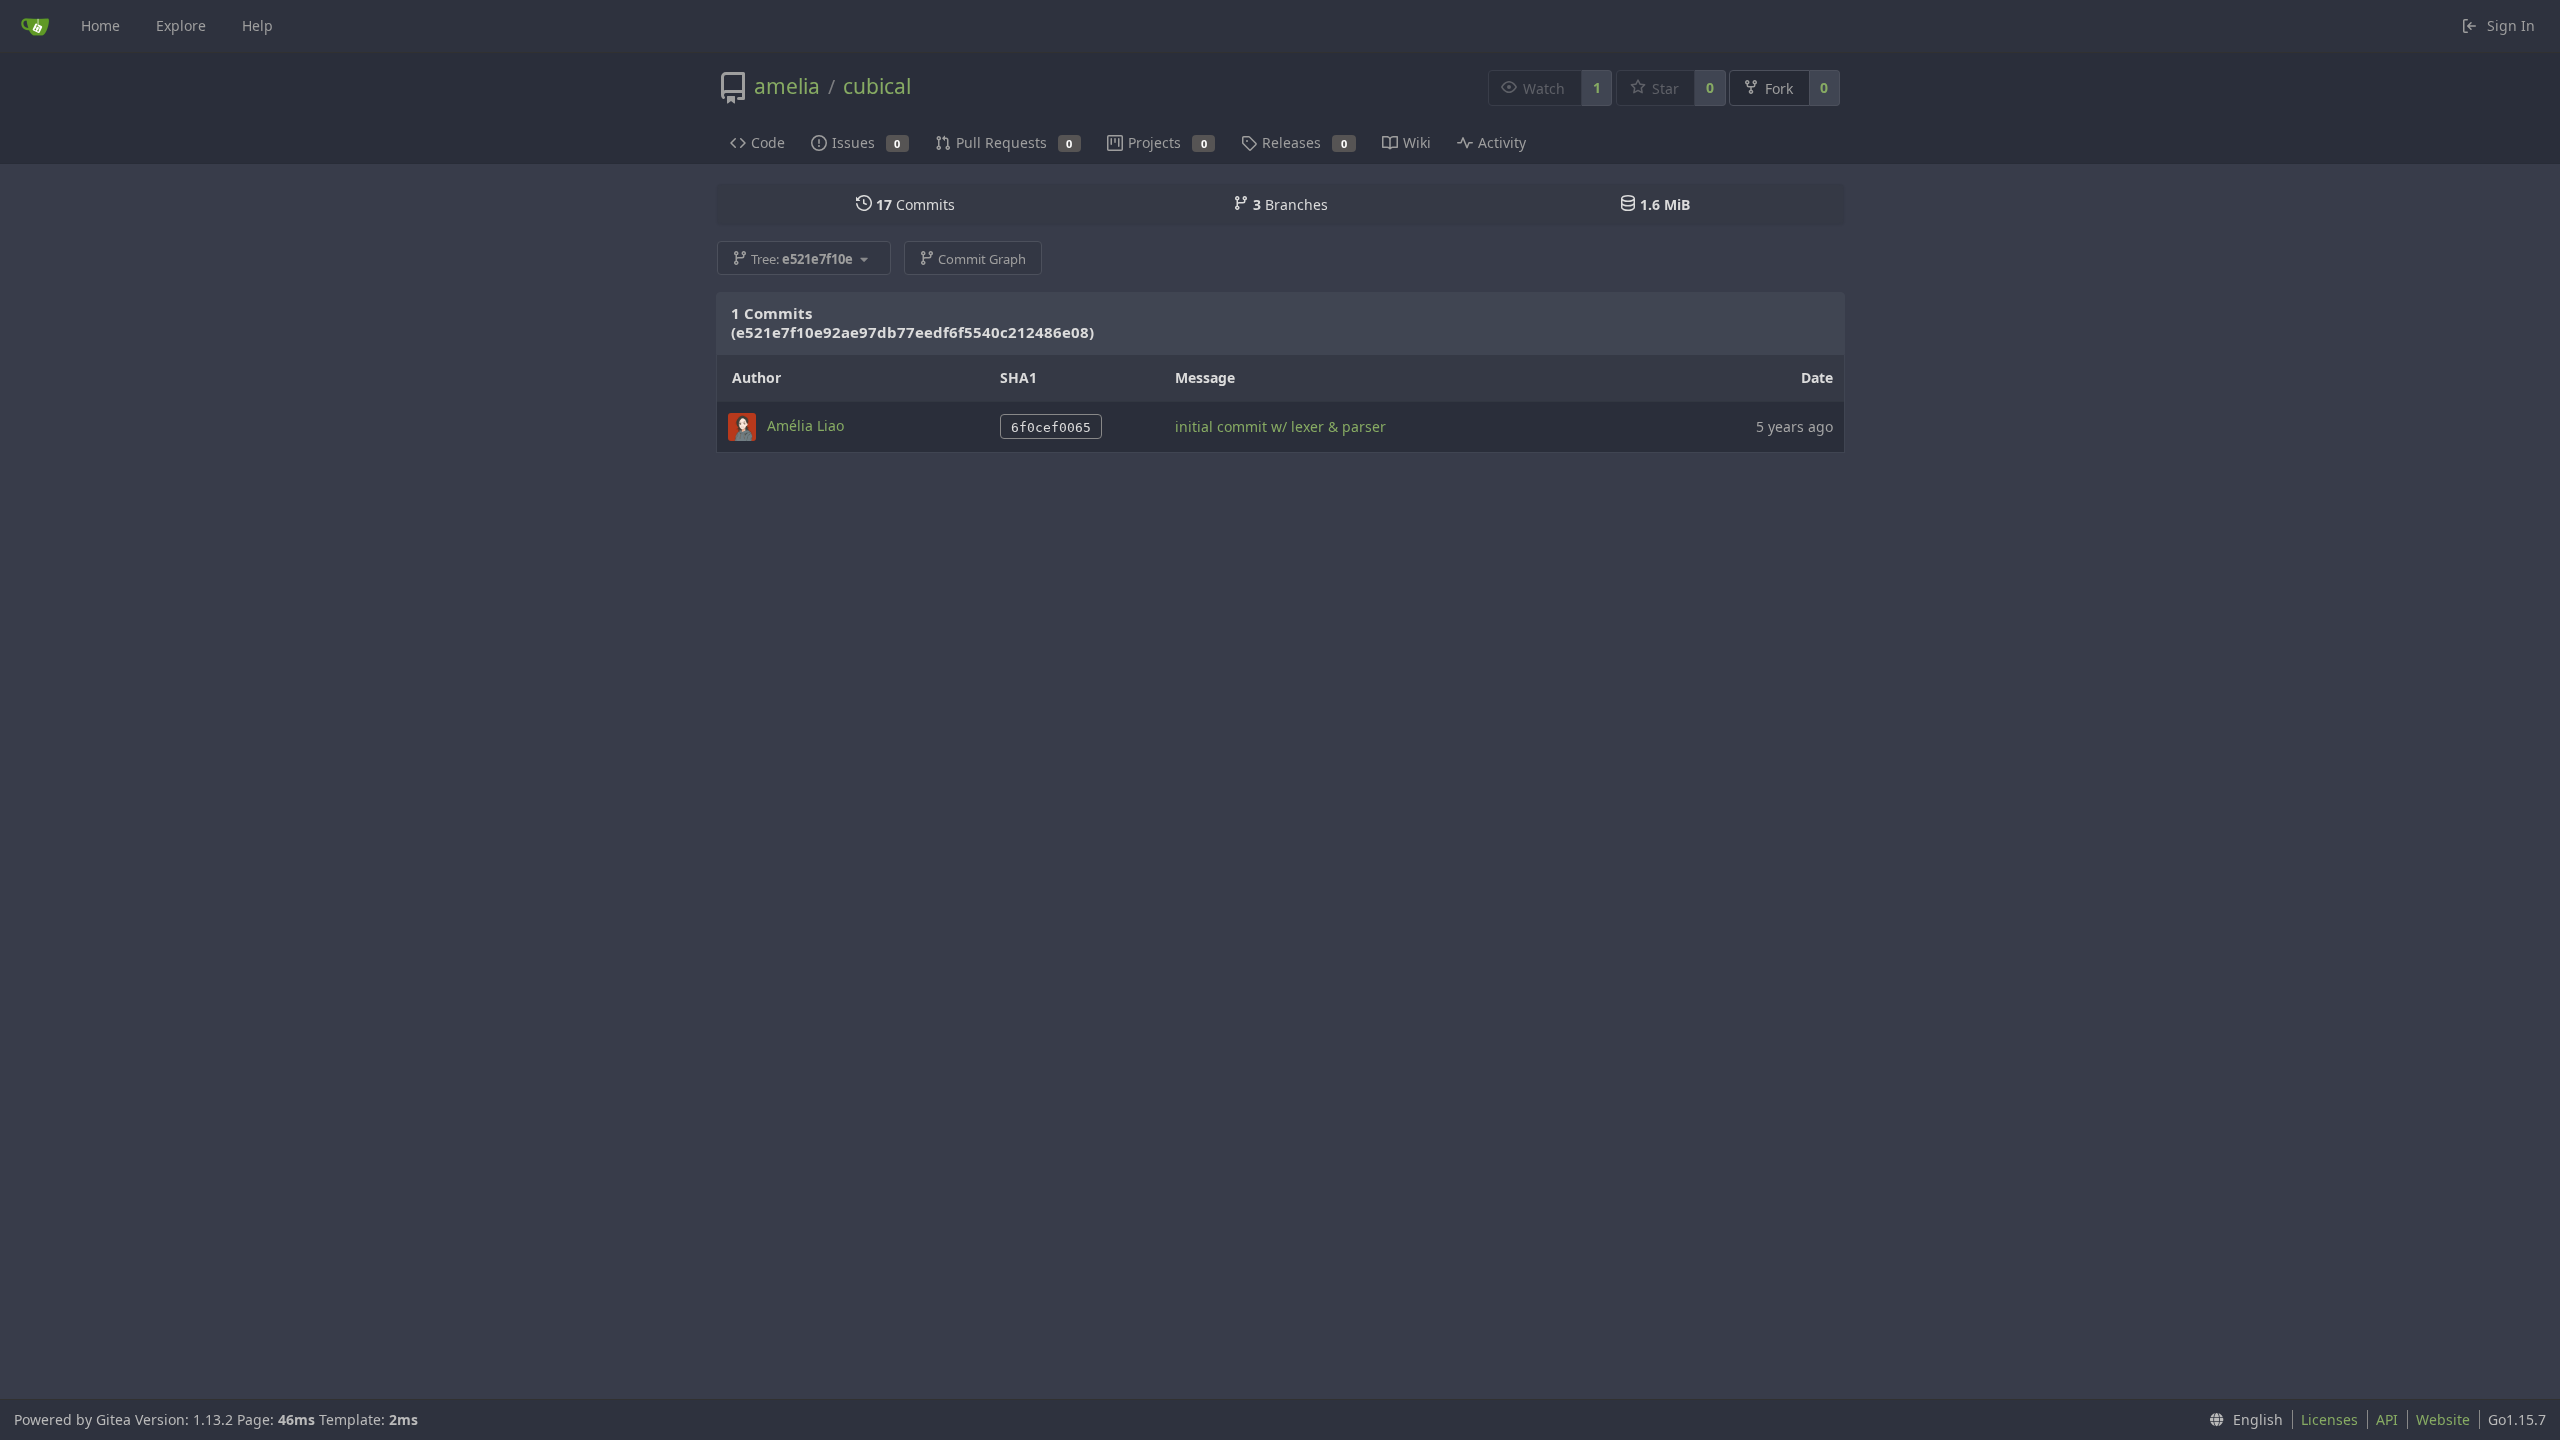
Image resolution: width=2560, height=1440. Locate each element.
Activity (1502, 142)
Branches (1290, 204)
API (2387, 1419)
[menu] (2242, 1420)
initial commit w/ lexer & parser (1280, 426)
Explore (181, 25)
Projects (1167, 142)
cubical (877, 86)
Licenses (2329, 1419)
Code (768, 142)
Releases (1304, 142)
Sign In (2511, 25)
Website (2443, 1419)
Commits (915, 204)
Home (100, 25)
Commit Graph (982, 259)
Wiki (1417, 142)
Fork (1779, 88)
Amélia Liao (805, 424)
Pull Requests (1014, 142)
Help (257, 25)
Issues (866, 142)
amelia (787, 86)
